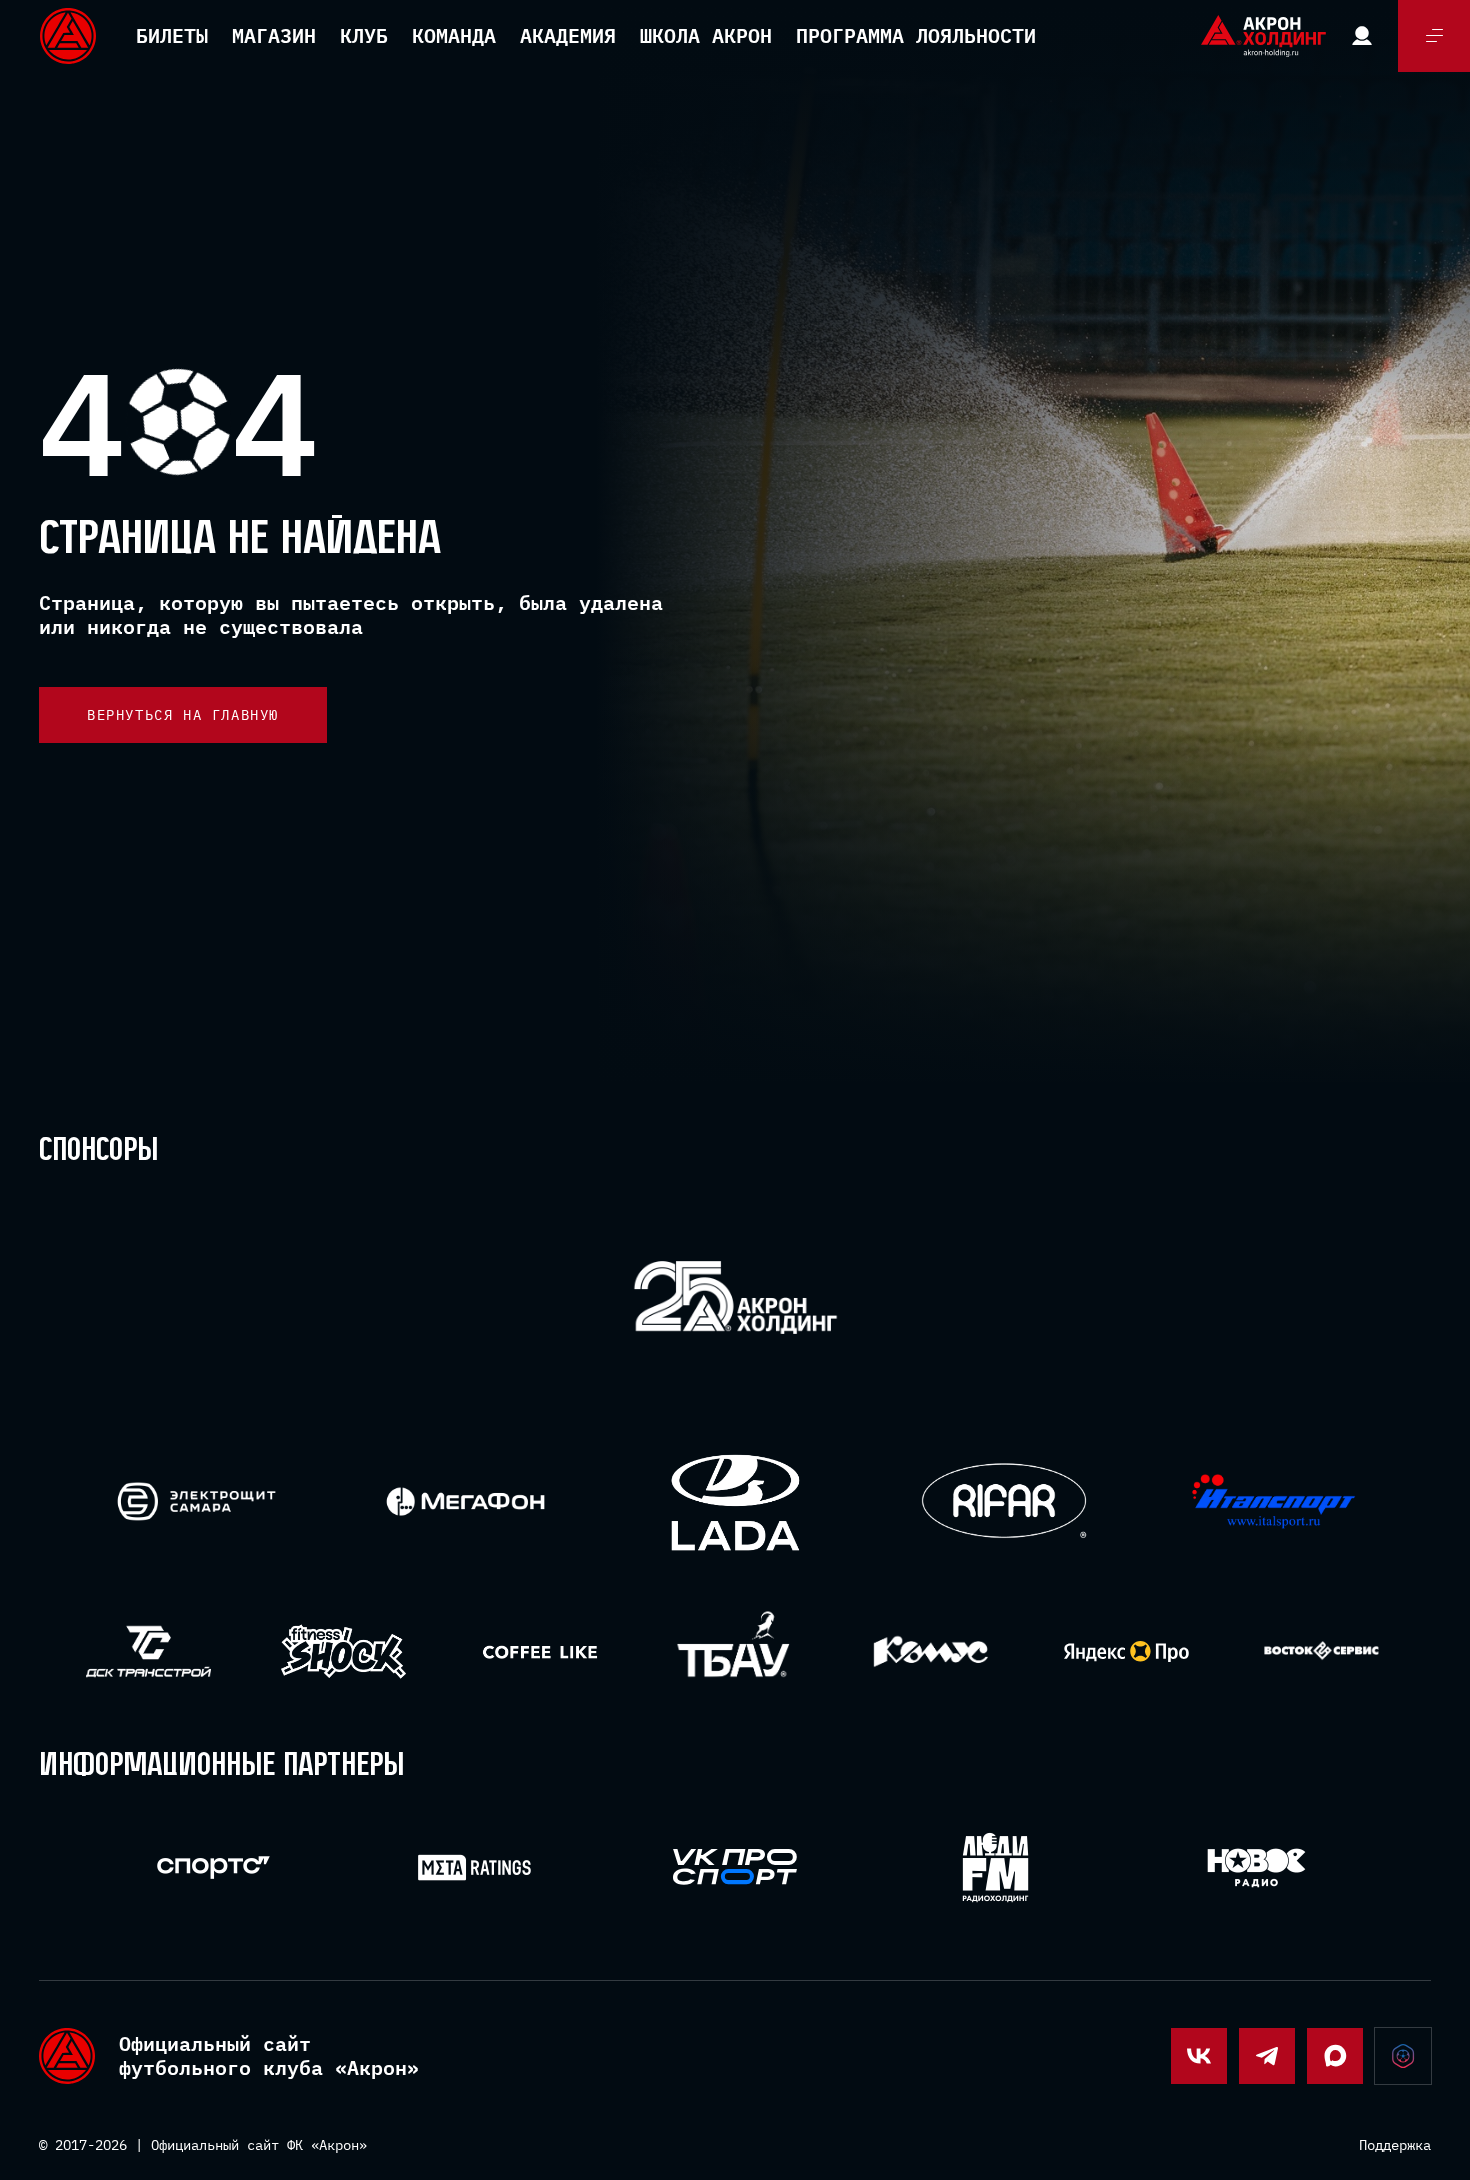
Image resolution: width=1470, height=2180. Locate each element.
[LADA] (734, 1501)
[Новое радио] (1256, 1867)
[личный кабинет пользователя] (1362, 36)
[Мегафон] (465, 1501)
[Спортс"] (213, 1867)
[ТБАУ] (735, 1651)
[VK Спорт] (735, 1867)
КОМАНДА (454, 35)
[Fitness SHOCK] (343, 1651)
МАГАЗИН (274, 35)
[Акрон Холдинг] (735, 1301)
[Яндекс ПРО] (1126, 1651)
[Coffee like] (539, 1651)
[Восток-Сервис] (1321, 1651)
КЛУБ (364, 35)
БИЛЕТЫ (172, 35)
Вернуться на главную (183, 715)
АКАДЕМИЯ (568, 35)
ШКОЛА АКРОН (706, 35)
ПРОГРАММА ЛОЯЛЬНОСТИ (916, 35)
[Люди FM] (995, 1867)
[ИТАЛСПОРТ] (1273, 1502)
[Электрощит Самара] (196, 1501)
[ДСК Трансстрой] (148, 1651)
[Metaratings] (474, 1867)
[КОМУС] (930, 1651)
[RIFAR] (1004, 1501)
